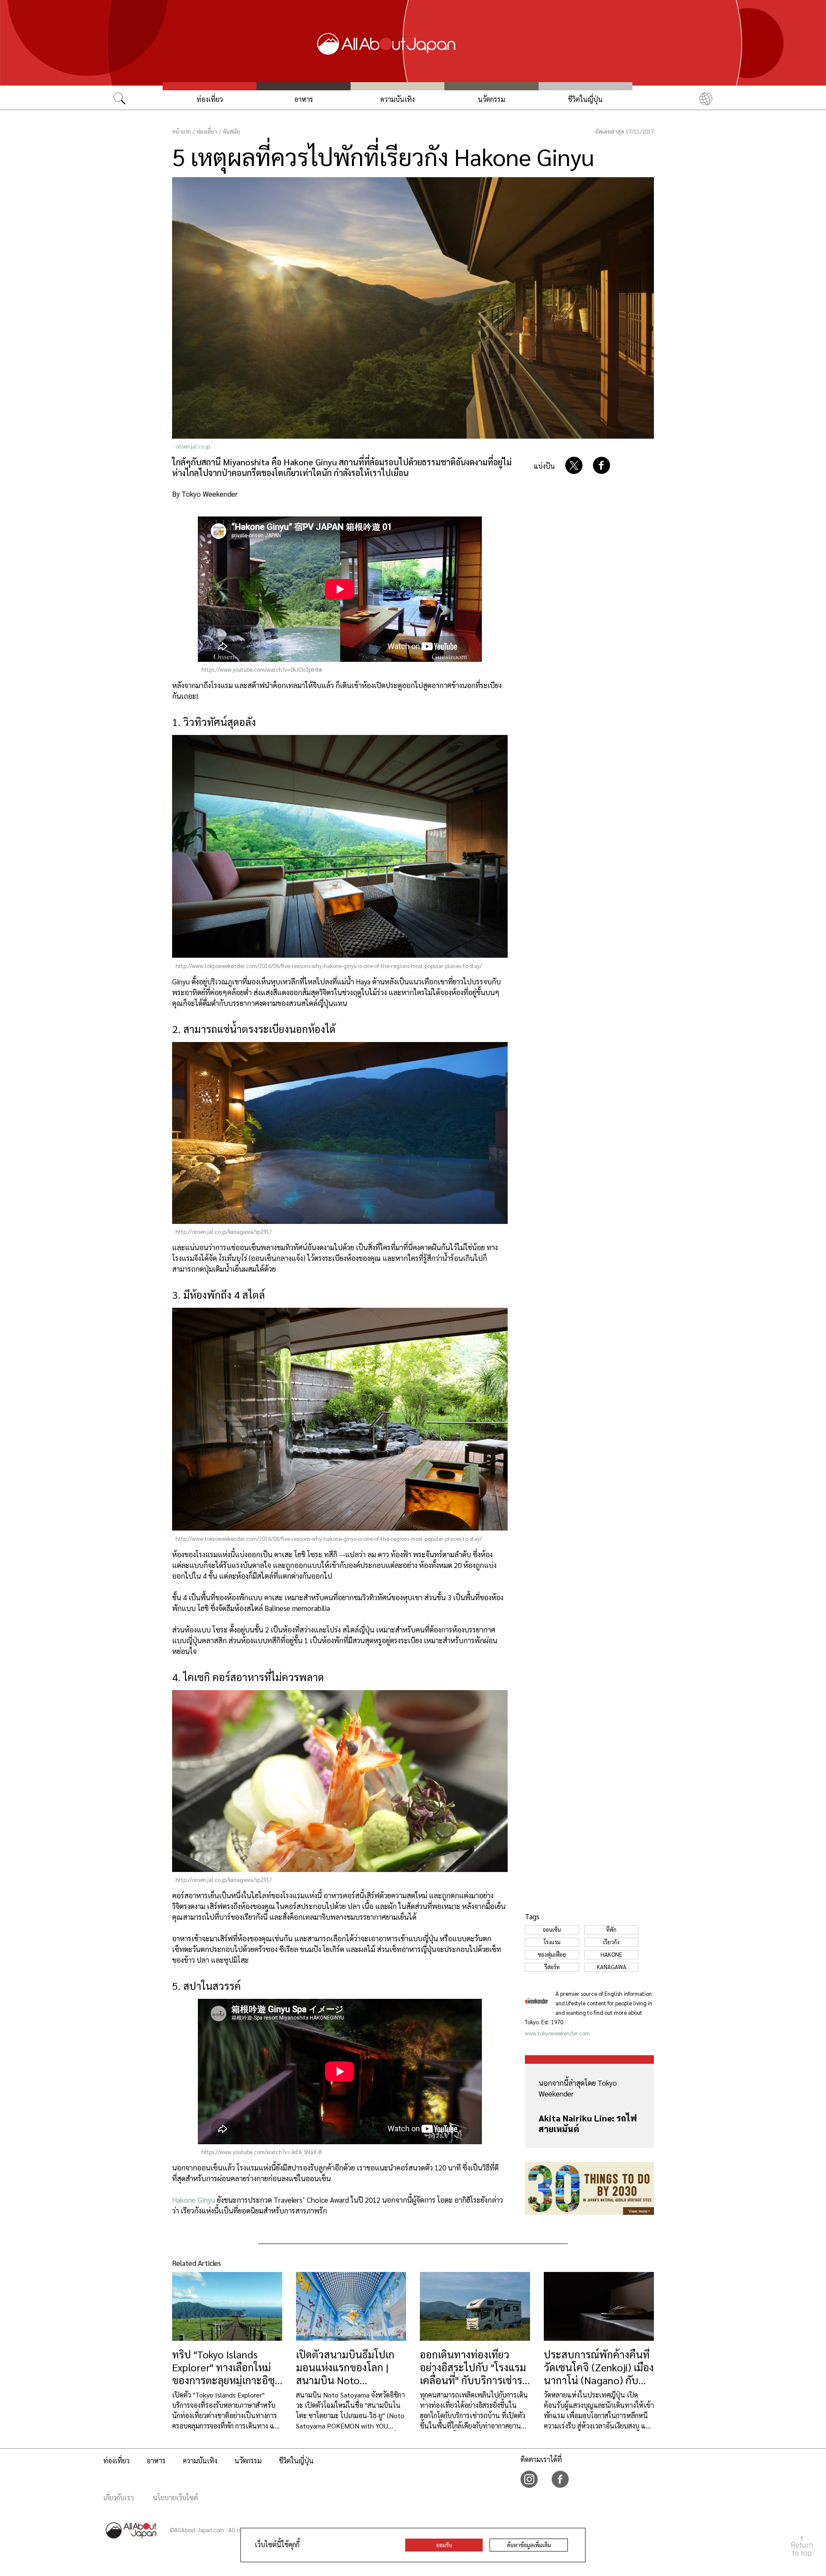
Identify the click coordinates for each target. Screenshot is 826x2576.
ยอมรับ (444, 2545)
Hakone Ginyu (194, 2200)
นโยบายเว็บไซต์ (175, 2498)
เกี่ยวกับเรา (119, 2498)
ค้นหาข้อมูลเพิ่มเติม (529, 2545)
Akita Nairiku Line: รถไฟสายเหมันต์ (588, 2123)
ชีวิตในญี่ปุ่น (585, 99)
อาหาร (304, 99)
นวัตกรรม (492, 99)
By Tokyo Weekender (205, 494)
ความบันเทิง (398, 99)
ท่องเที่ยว (210, 99)
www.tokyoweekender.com (557, 2033)
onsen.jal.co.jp (193, 446)
